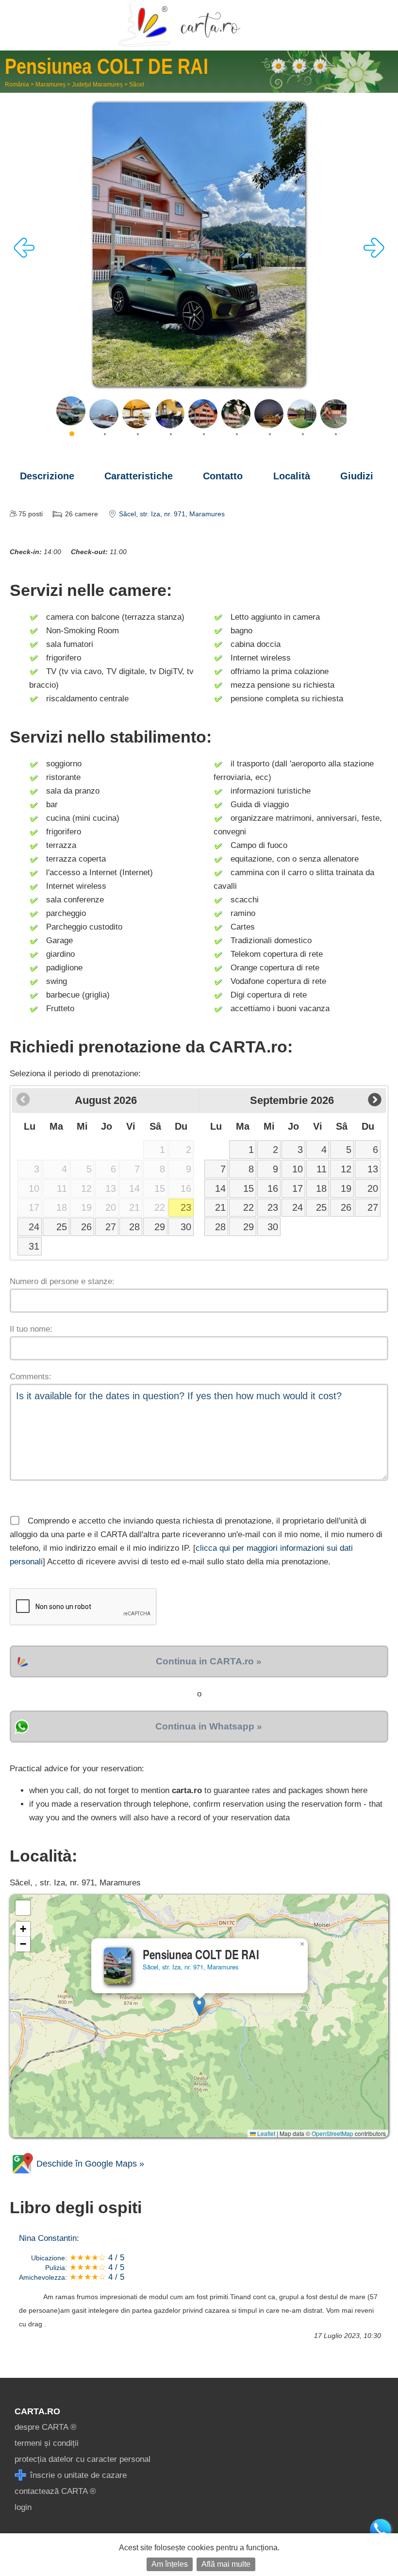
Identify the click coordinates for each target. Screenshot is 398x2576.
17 (298, 1188)
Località (292, 476)
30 (186, 1227)
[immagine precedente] (24, 255)
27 (111, 1227)
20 (373, 1188)
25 (62, 1227)
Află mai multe (226, 2564)
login (23, 2507)
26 (86, 1227)
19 (346, 1188)
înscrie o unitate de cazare (77, 2475)
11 (322, 1169)
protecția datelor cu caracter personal (83, 2459)
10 (298, 1169)
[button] (199, 2006)
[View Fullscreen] (23, 1908)
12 (346, 1169)
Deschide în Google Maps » (89, 2164)
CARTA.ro (37, 2411)
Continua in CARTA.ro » (209, 1661)
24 (34, 1227)
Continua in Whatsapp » (209, 1726)
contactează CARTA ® (55, 2491)
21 (220, 1207)
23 (186, 1207)
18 (321, 1188)
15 (249, 1188)
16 (273, 1188)
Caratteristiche (139, 476)
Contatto (223, 476)
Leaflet (265, 2133)
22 (249, 1207)
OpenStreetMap (332, 2133)
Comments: (31, 1377)
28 (134, 1227)
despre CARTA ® (46, 2427)
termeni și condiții (47, 2443)
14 (220, 1188)
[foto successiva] (374, 255)
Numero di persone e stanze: (62, 1281)
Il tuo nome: (31, 1329)
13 (373, 1169)
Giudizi (357, 476)
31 (34, 1246)
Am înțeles (170, 2564)
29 (160, 1227)
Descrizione (47, 476)
